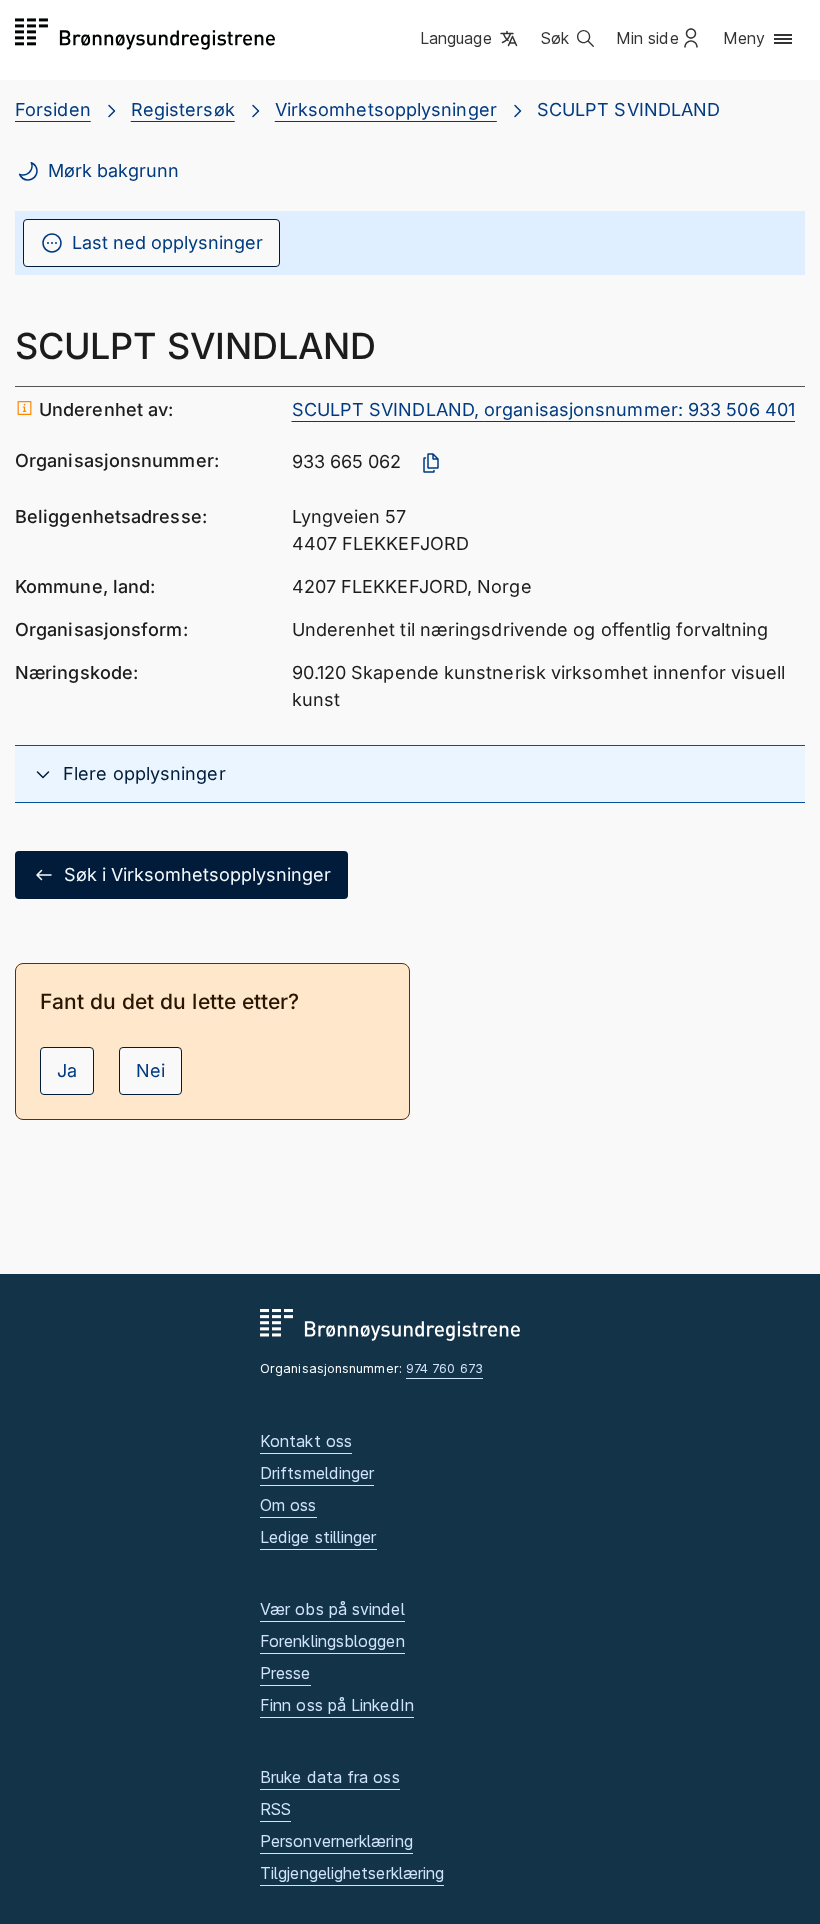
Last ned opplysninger (167, 242)
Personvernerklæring (336, 1841)
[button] (470, 39)
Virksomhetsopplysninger (386, 109)
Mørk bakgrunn (113, 170)
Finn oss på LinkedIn (337, 1705)
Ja (67, 1070)
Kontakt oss (306, 1441)
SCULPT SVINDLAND (628, 109)
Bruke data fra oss (330, 1777)
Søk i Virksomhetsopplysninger (197, 874)
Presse (285, 1673)
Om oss (288, 1505)
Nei (150, 1070)
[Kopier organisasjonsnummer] (431, 463)
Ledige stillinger (318, 1537)
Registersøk (183, 109)
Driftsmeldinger (317, 1473)
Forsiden (53, 109)
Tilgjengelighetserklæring (352, 1873)
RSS (275, 1809)
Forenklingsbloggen (332, 1641)
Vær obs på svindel (332, 1609)
